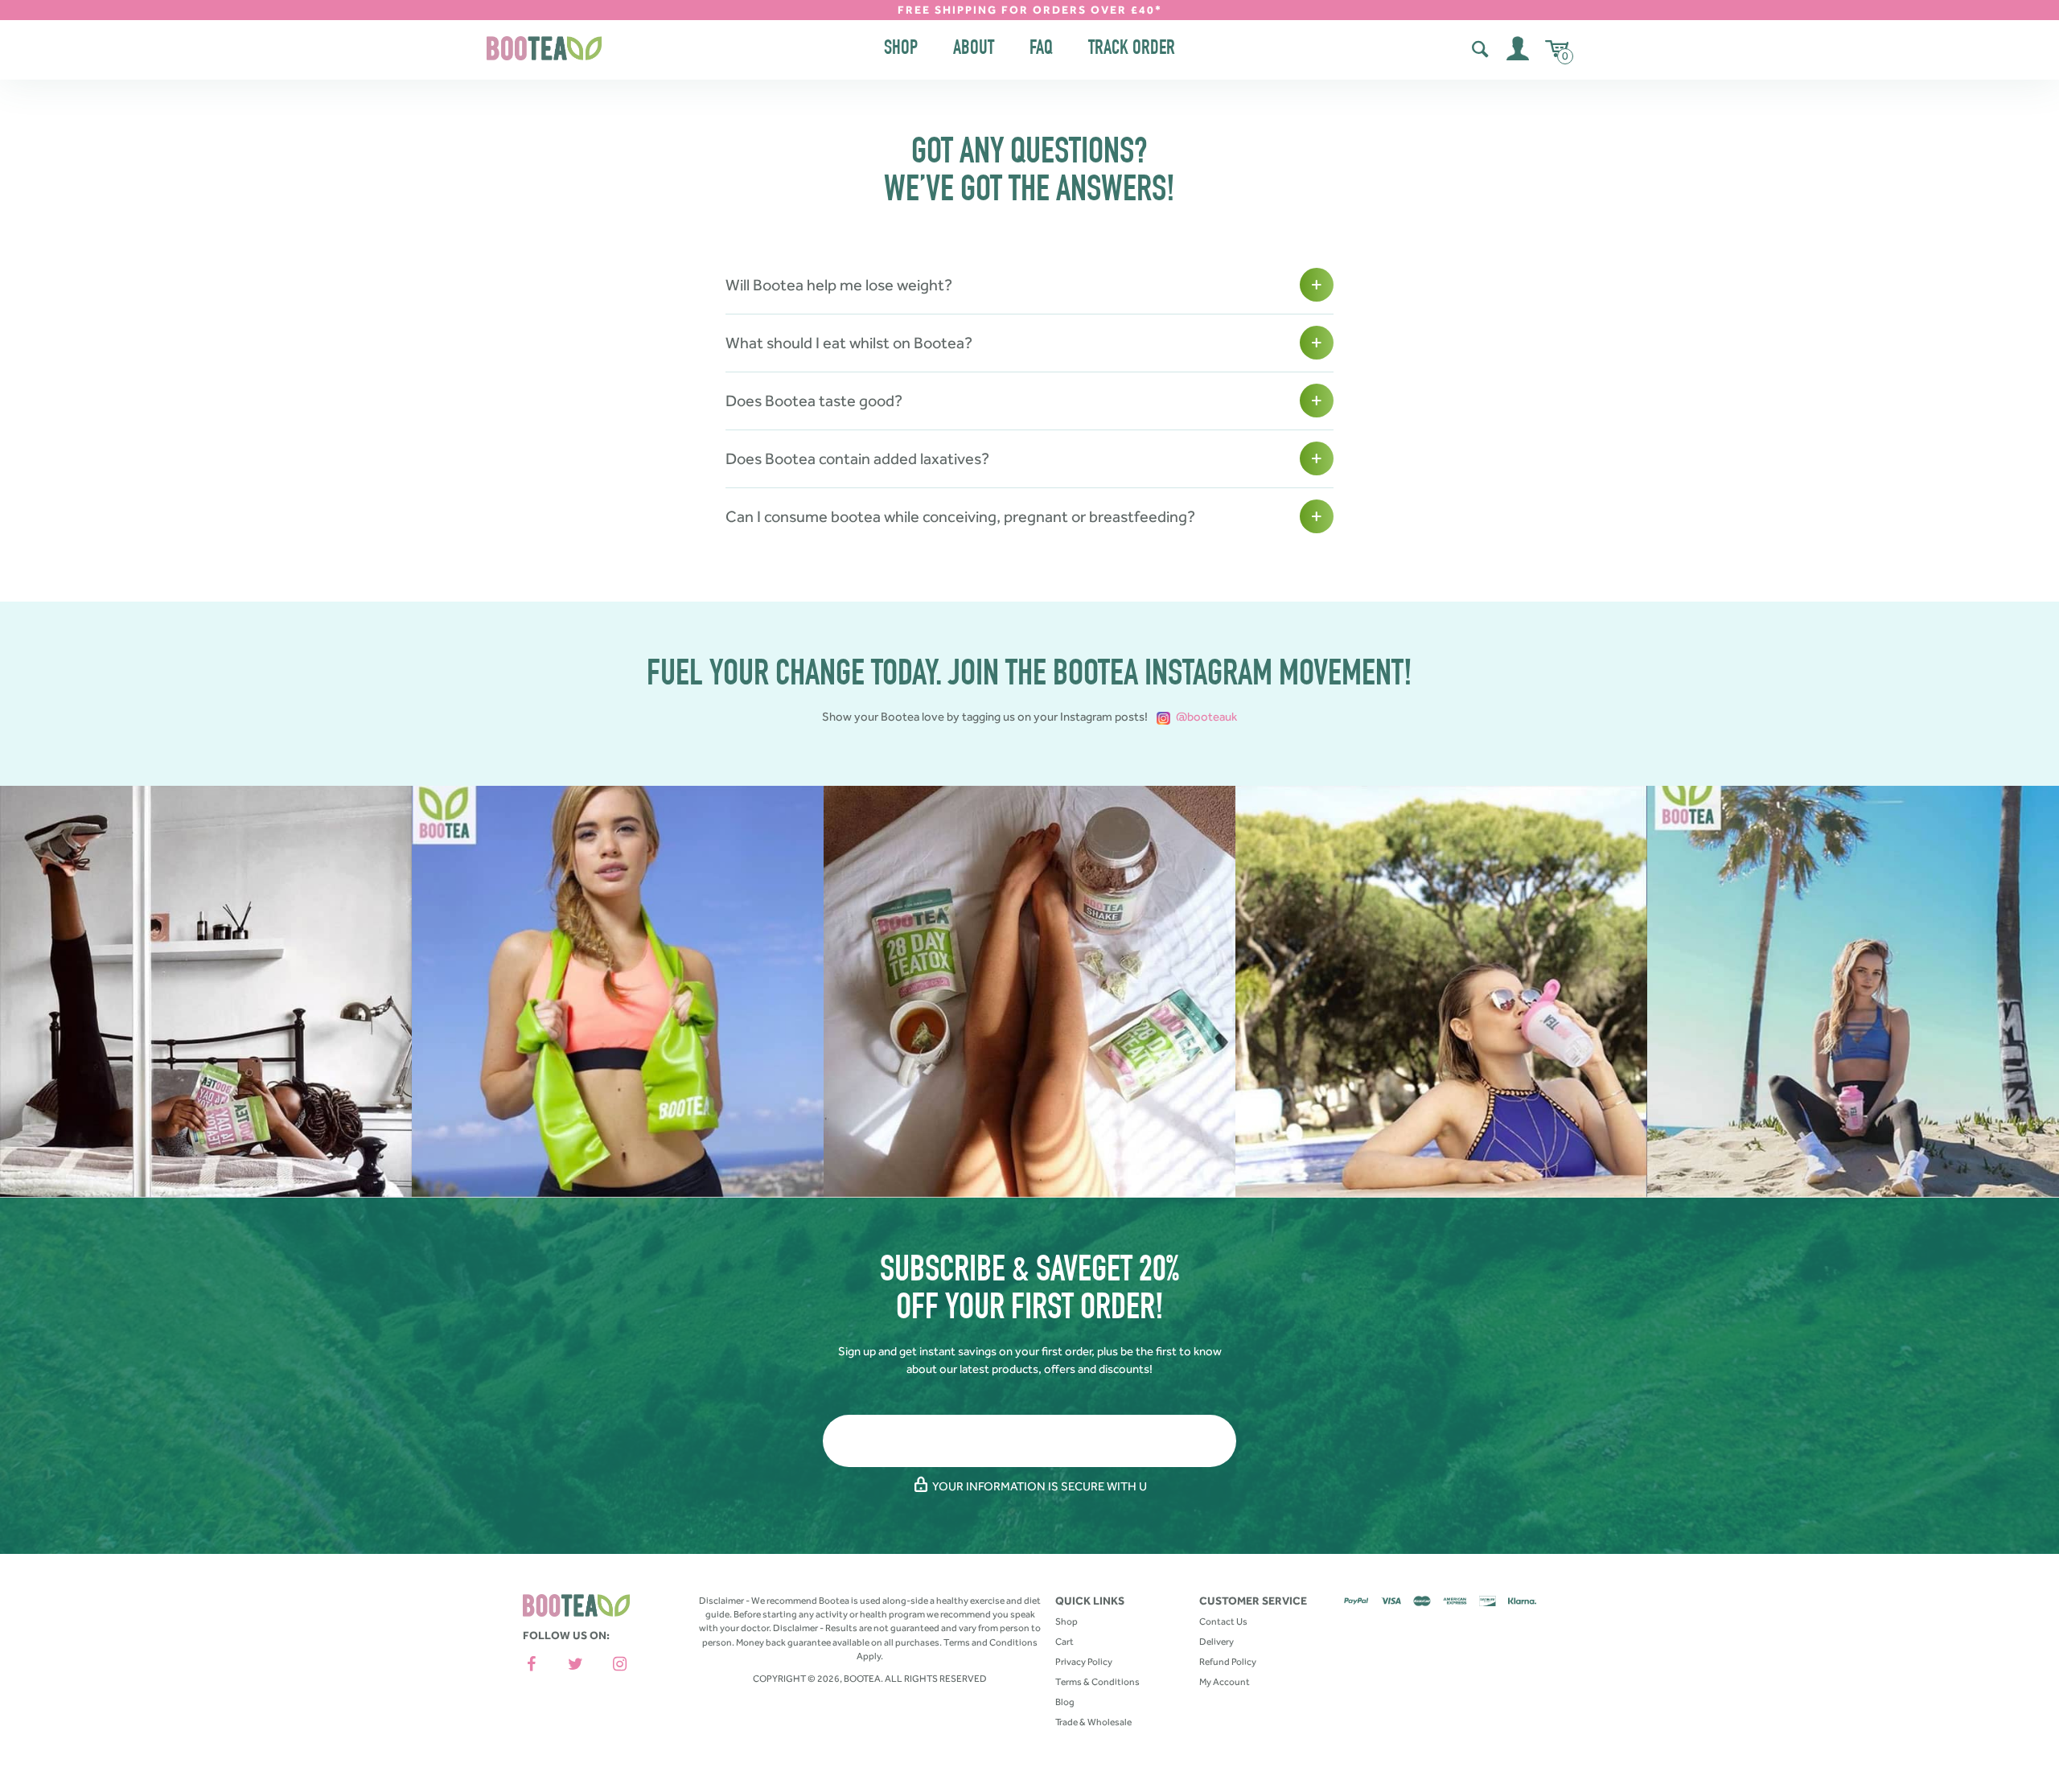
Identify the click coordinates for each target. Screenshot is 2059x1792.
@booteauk (1205, 717)
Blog (1065, 1702)
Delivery (1216, 1642)
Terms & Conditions (1097, 1682)
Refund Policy (1228, 1662)
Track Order (1132, 49)
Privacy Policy (1084, 1662)
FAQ (1041, 49)
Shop (901, 49)
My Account (1225, 1682)
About (974, 49)
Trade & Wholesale (1093, 1722)
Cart (1064, 1642)
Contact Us (1223, 1621)
